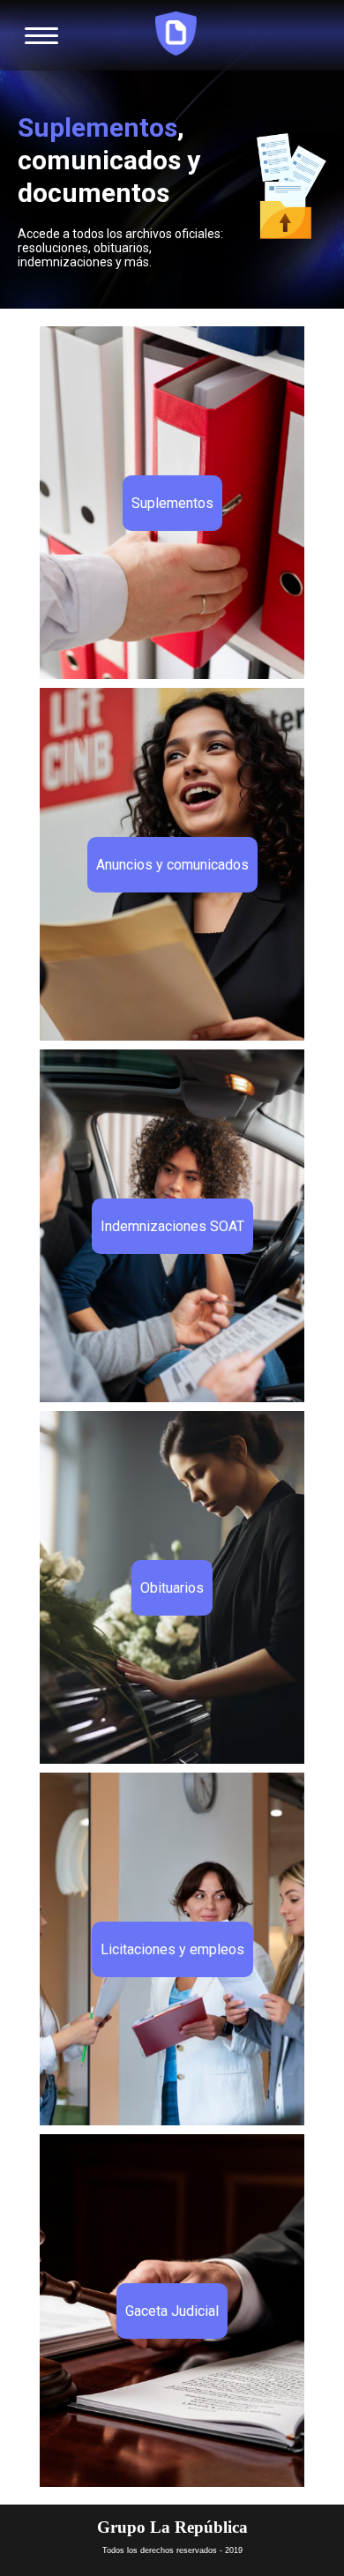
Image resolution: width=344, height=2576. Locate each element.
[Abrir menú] (41, 35)
